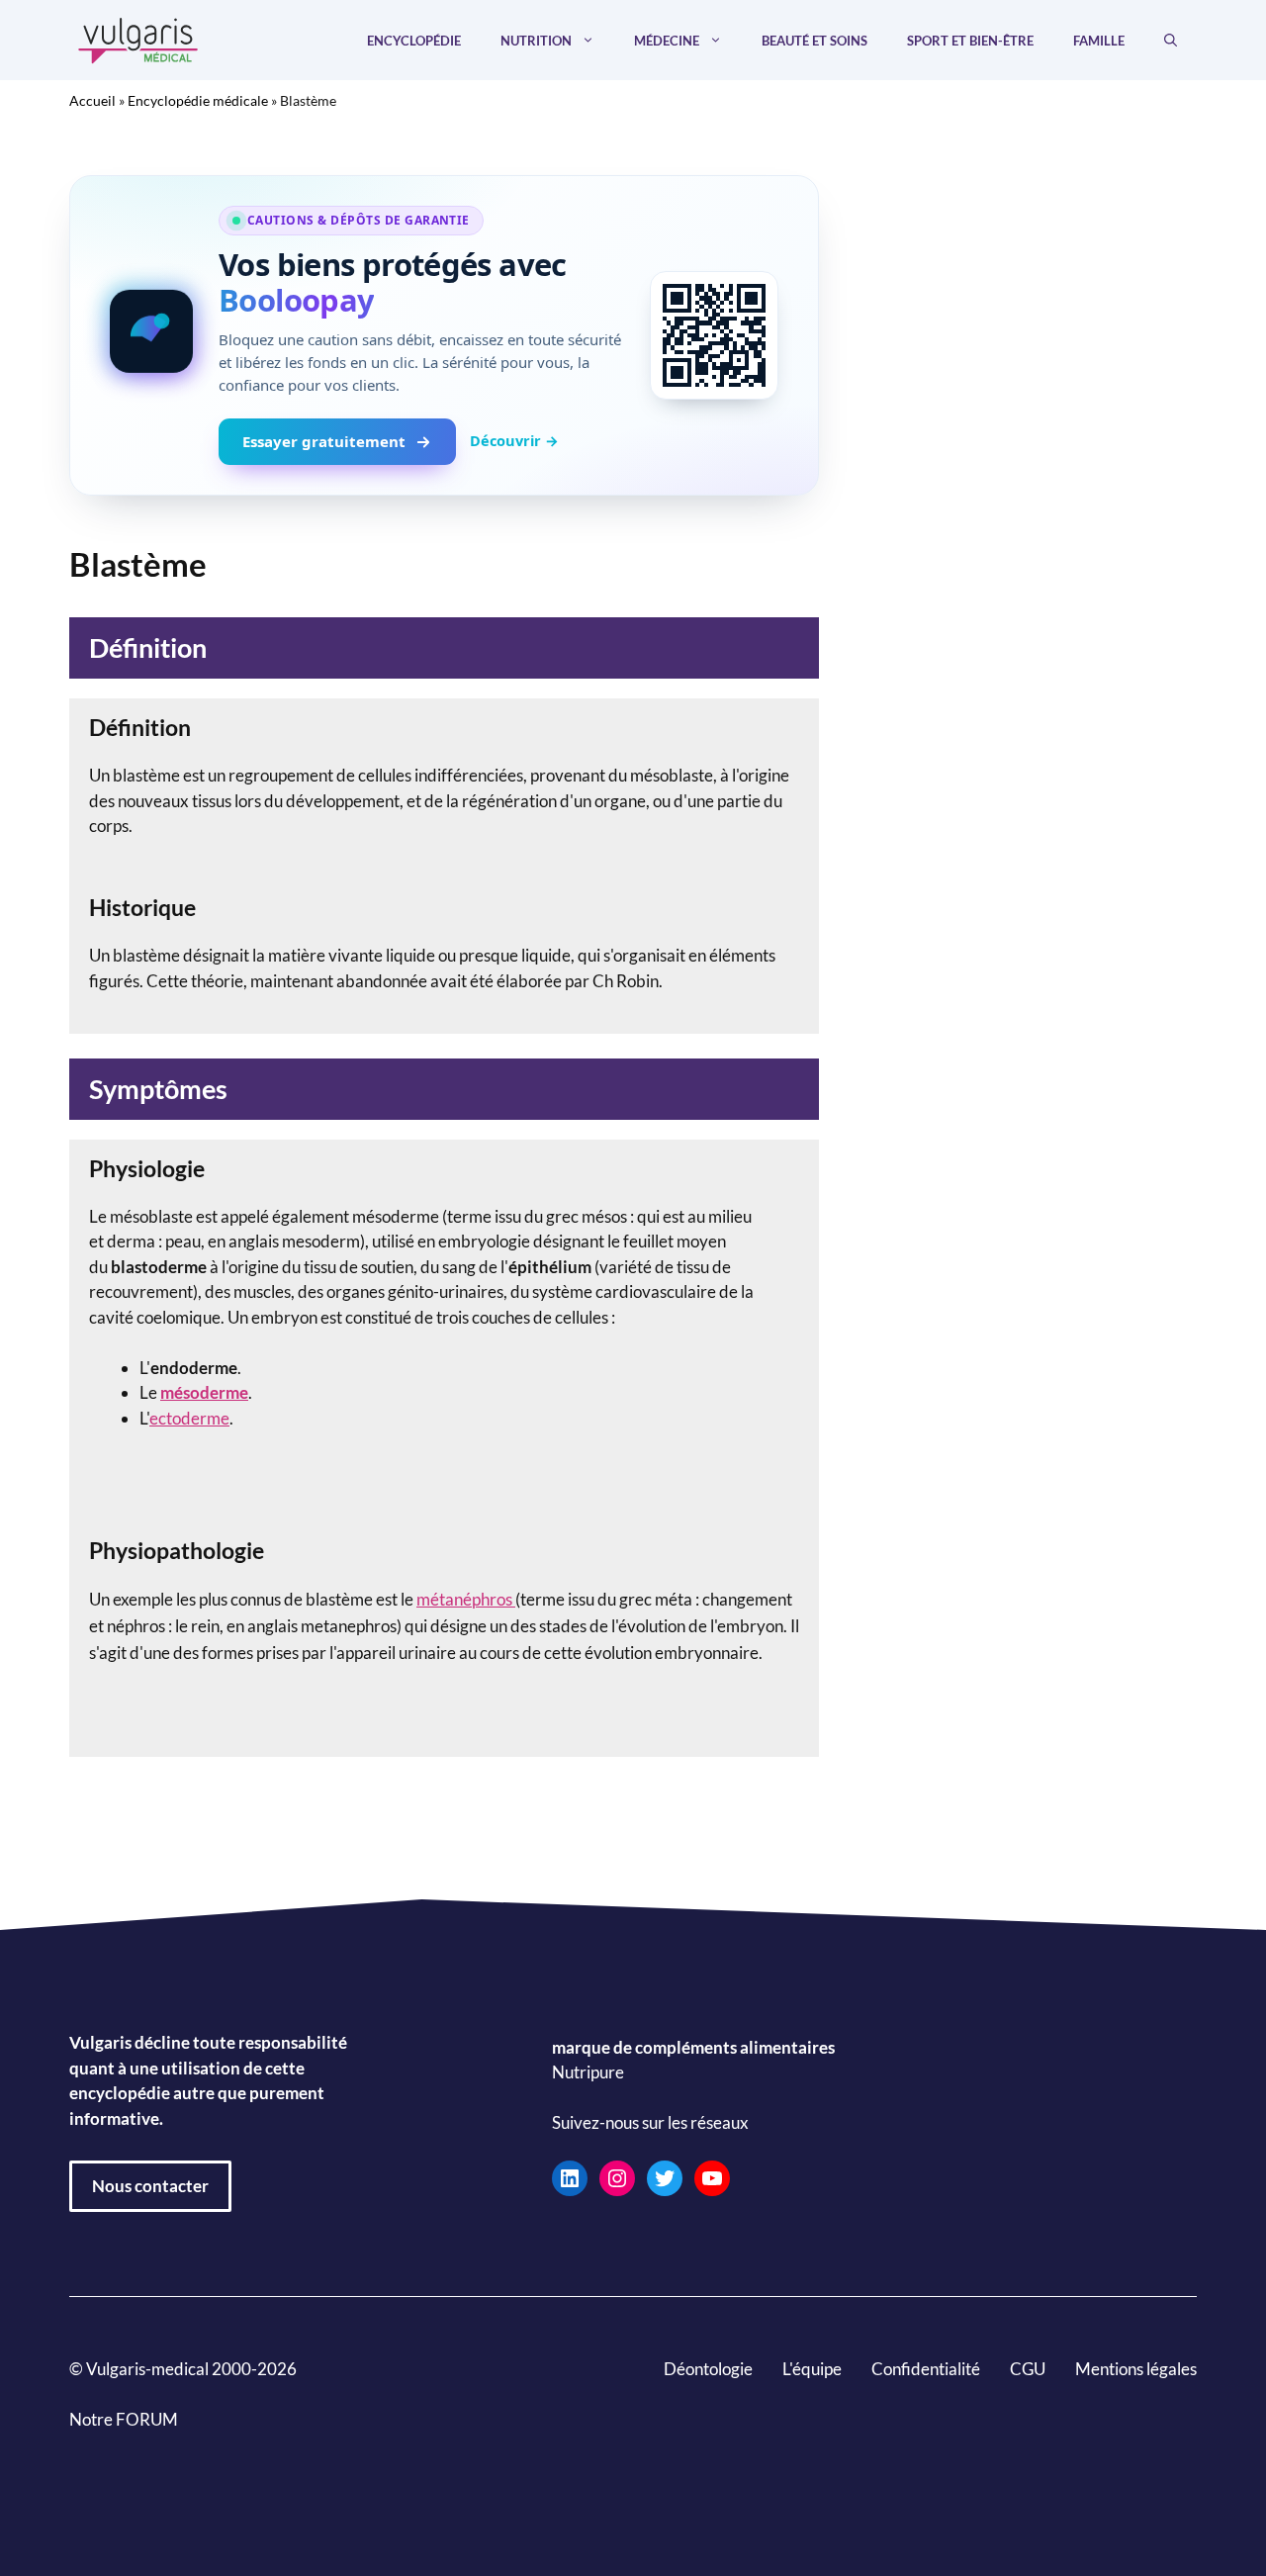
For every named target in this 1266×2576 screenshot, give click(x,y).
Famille (1099, 41)
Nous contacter (150, 2186)
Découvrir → (514, 440)
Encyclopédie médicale (198, 100)
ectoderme (189, 1418)
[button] (1171, 41)
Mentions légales (1136, 2369)
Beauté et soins (814, 41)
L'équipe (812, 2369)
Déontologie (708, 2369)
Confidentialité (926, 2369)
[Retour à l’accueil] (138, 38)
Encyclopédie (414, 41)
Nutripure (588, 2072)
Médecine (667, 41)
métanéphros (466, 1599)
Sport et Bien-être (970, 41)
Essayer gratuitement (324, 441)
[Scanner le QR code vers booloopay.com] (714, 335)
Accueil (92, 100)
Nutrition (536, 41)
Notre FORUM (124, 2419)
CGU (1028, 2369)
